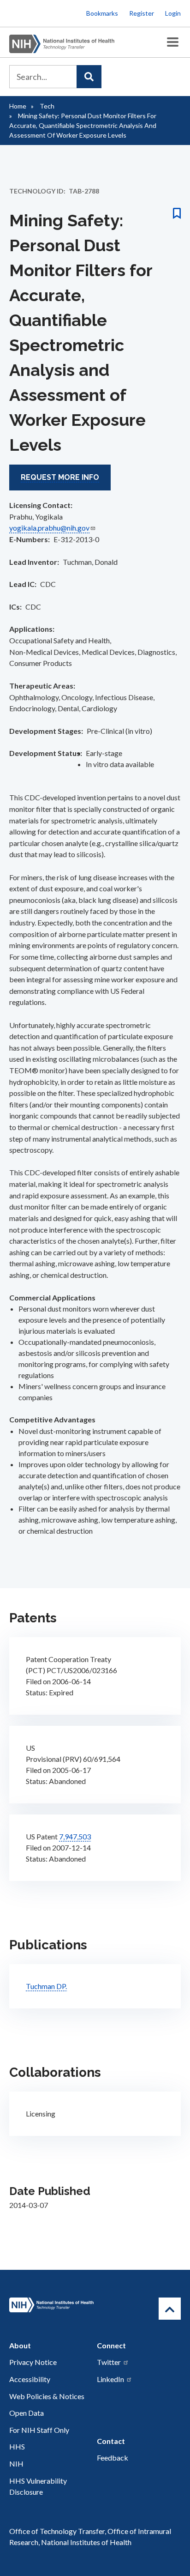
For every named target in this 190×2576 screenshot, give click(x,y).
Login (173, 13)
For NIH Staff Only (39, 2430)
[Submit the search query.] (89, 77)
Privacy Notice (33, 2362)
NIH (16, 2464)
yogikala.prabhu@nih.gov (49, 528)
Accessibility (30, 2379)
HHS (17, 2446)
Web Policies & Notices (47, 2396)
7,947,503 (75, 1836)
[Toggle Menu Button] (173, 42)
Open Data (27, 2413)
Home (18, 106)
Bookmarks (102, 13)
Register (142, 13)
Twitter (109, 2362)
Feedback (113, 2458)
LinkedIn (110, 2379)
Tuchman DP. (46, 1986)
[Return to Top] (170, 2309)
